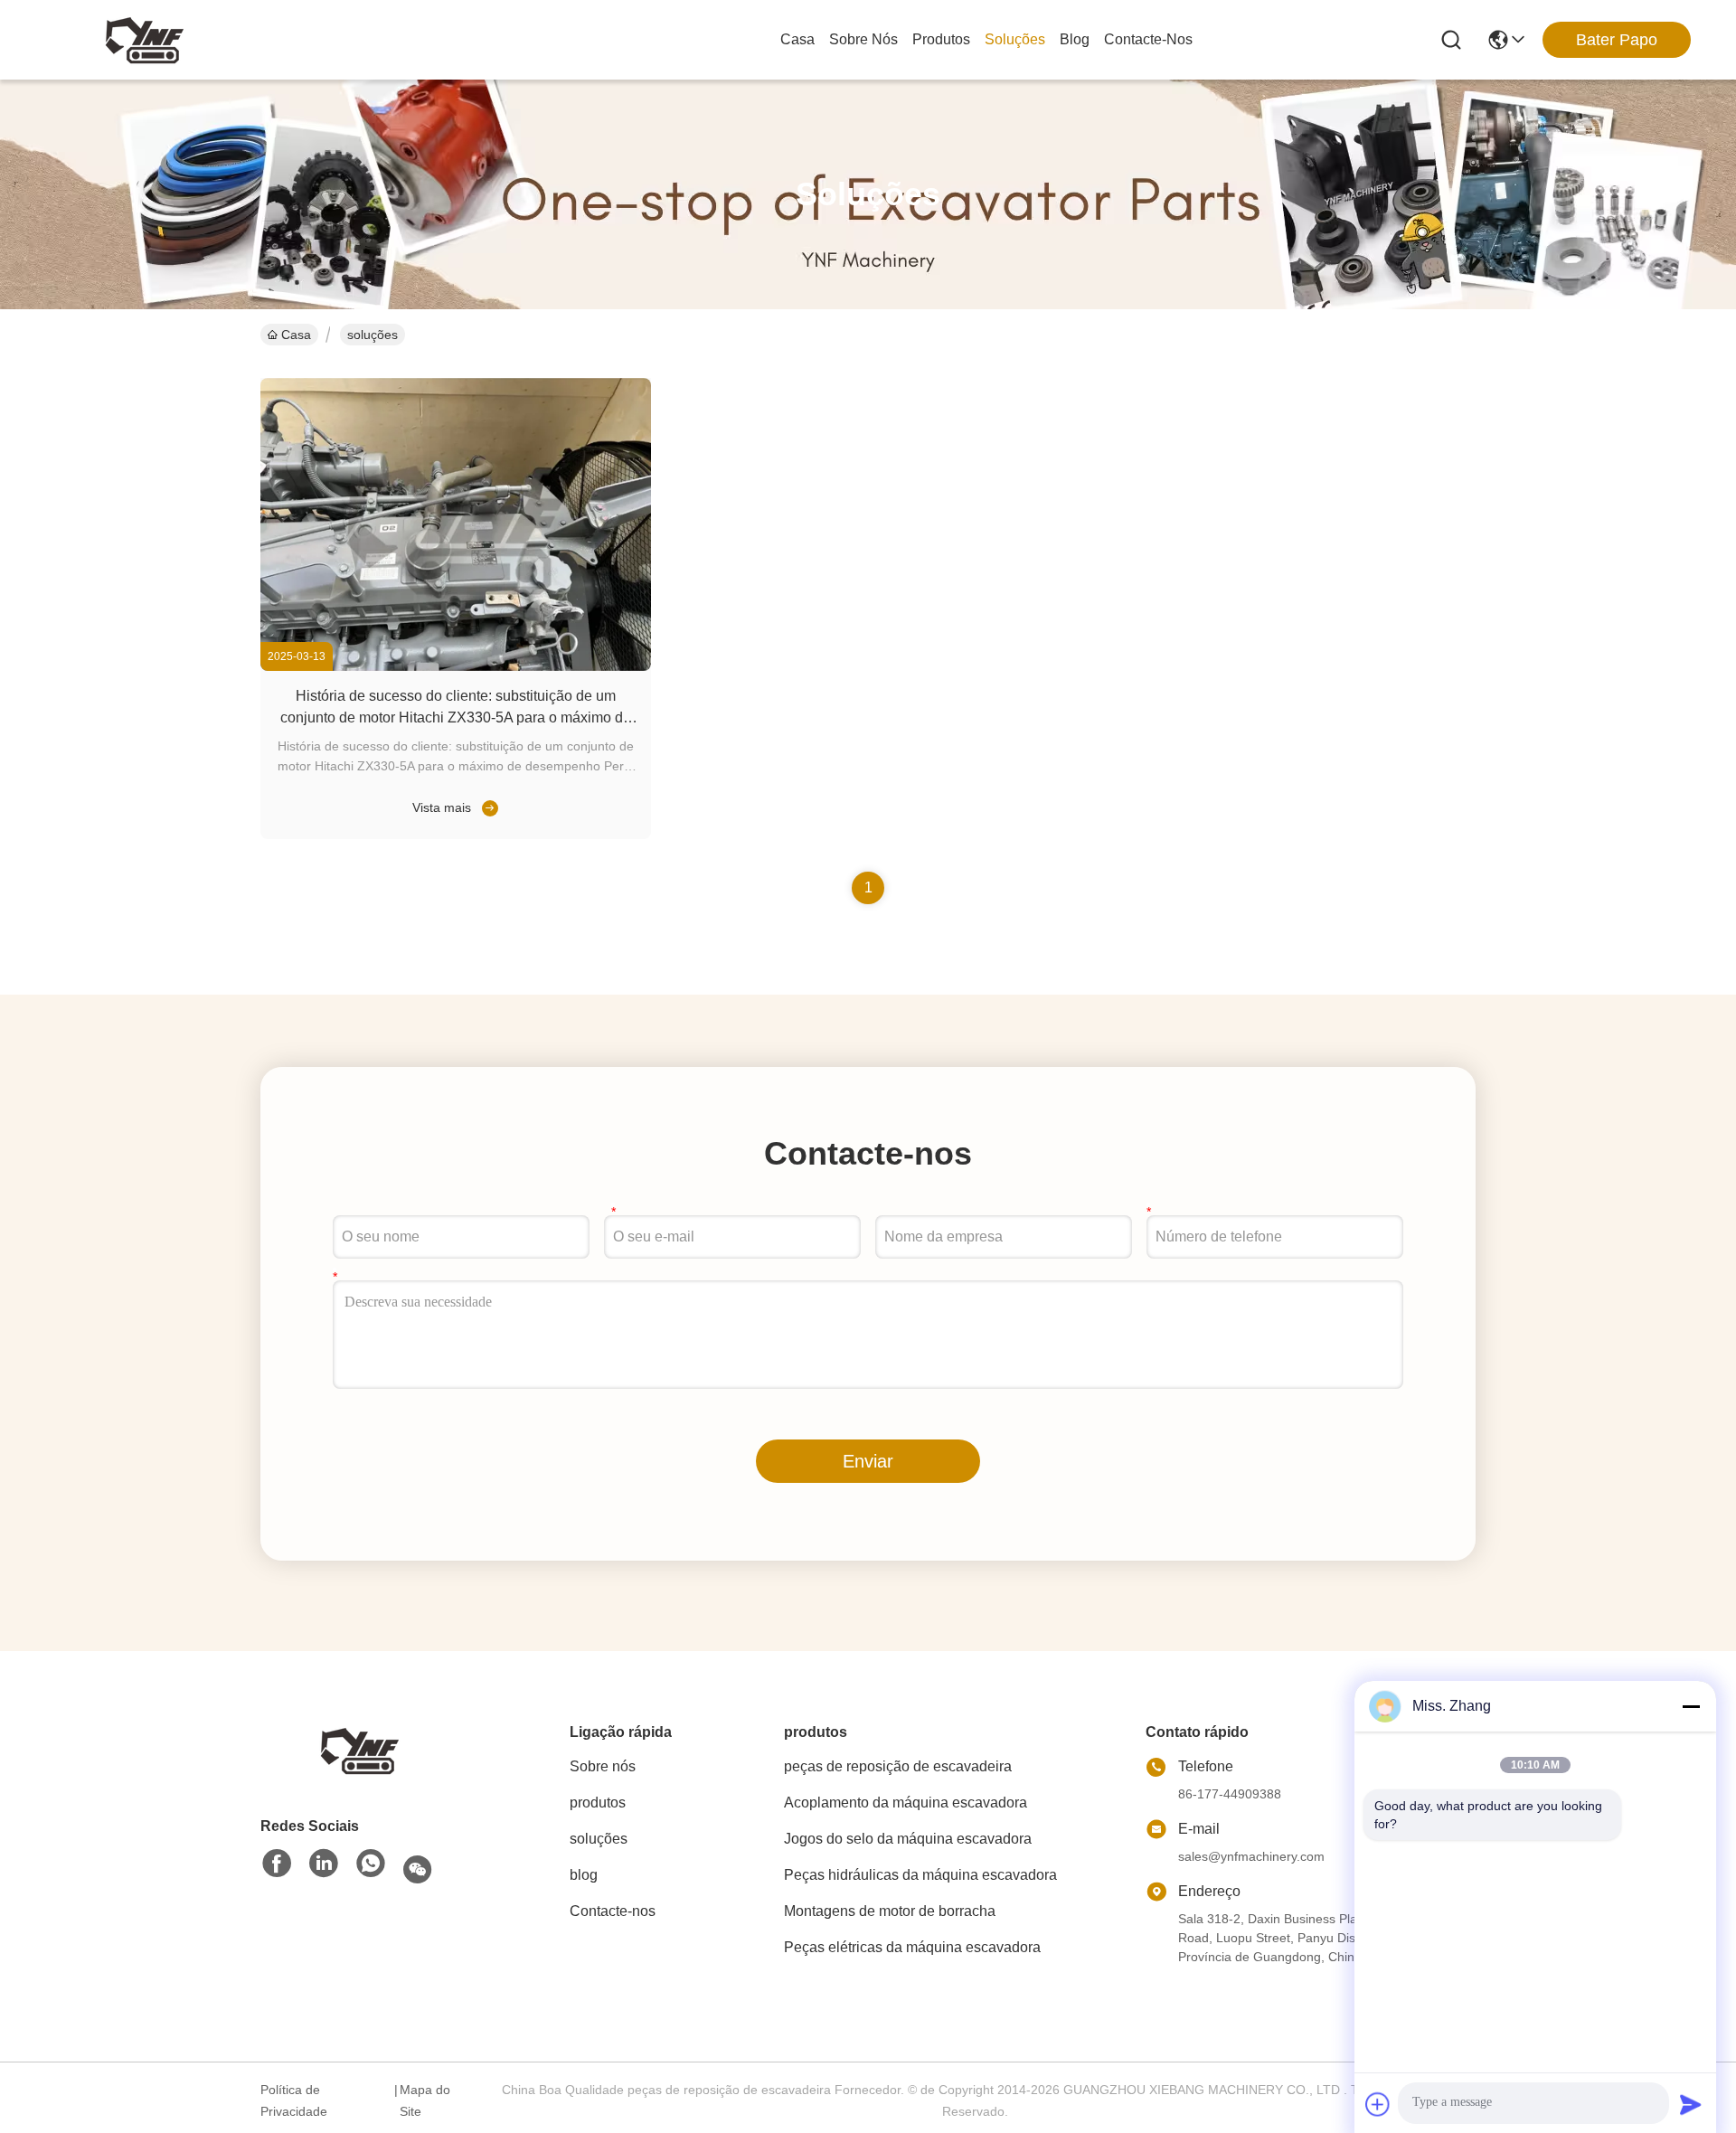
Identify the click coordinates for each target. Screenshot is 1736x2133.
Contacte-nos (1148, 39)
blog (1075, 39)
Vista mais (442, 807)
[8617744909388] (371, 1864)
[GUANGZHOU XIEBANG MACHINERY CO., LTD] (145, 40)
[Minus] (1691, 1706)
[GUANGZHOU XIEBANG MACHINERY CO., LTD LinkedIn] (324, 1864)
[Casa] (360, 1749)
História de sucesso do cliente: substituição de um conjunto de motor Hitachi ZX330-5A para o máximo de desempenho (456, 717)
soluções (1015, 39)
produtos (941, 39)
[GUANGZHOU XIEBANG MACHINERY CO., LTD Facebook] (277, 1864)
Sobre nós (863, 39)
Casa (797, 39)
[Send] (1691, 2104)
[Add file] (1378, 2104)
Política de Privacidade (294, 2100)
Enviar (868, 1461)
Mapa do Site (425, 2100)
